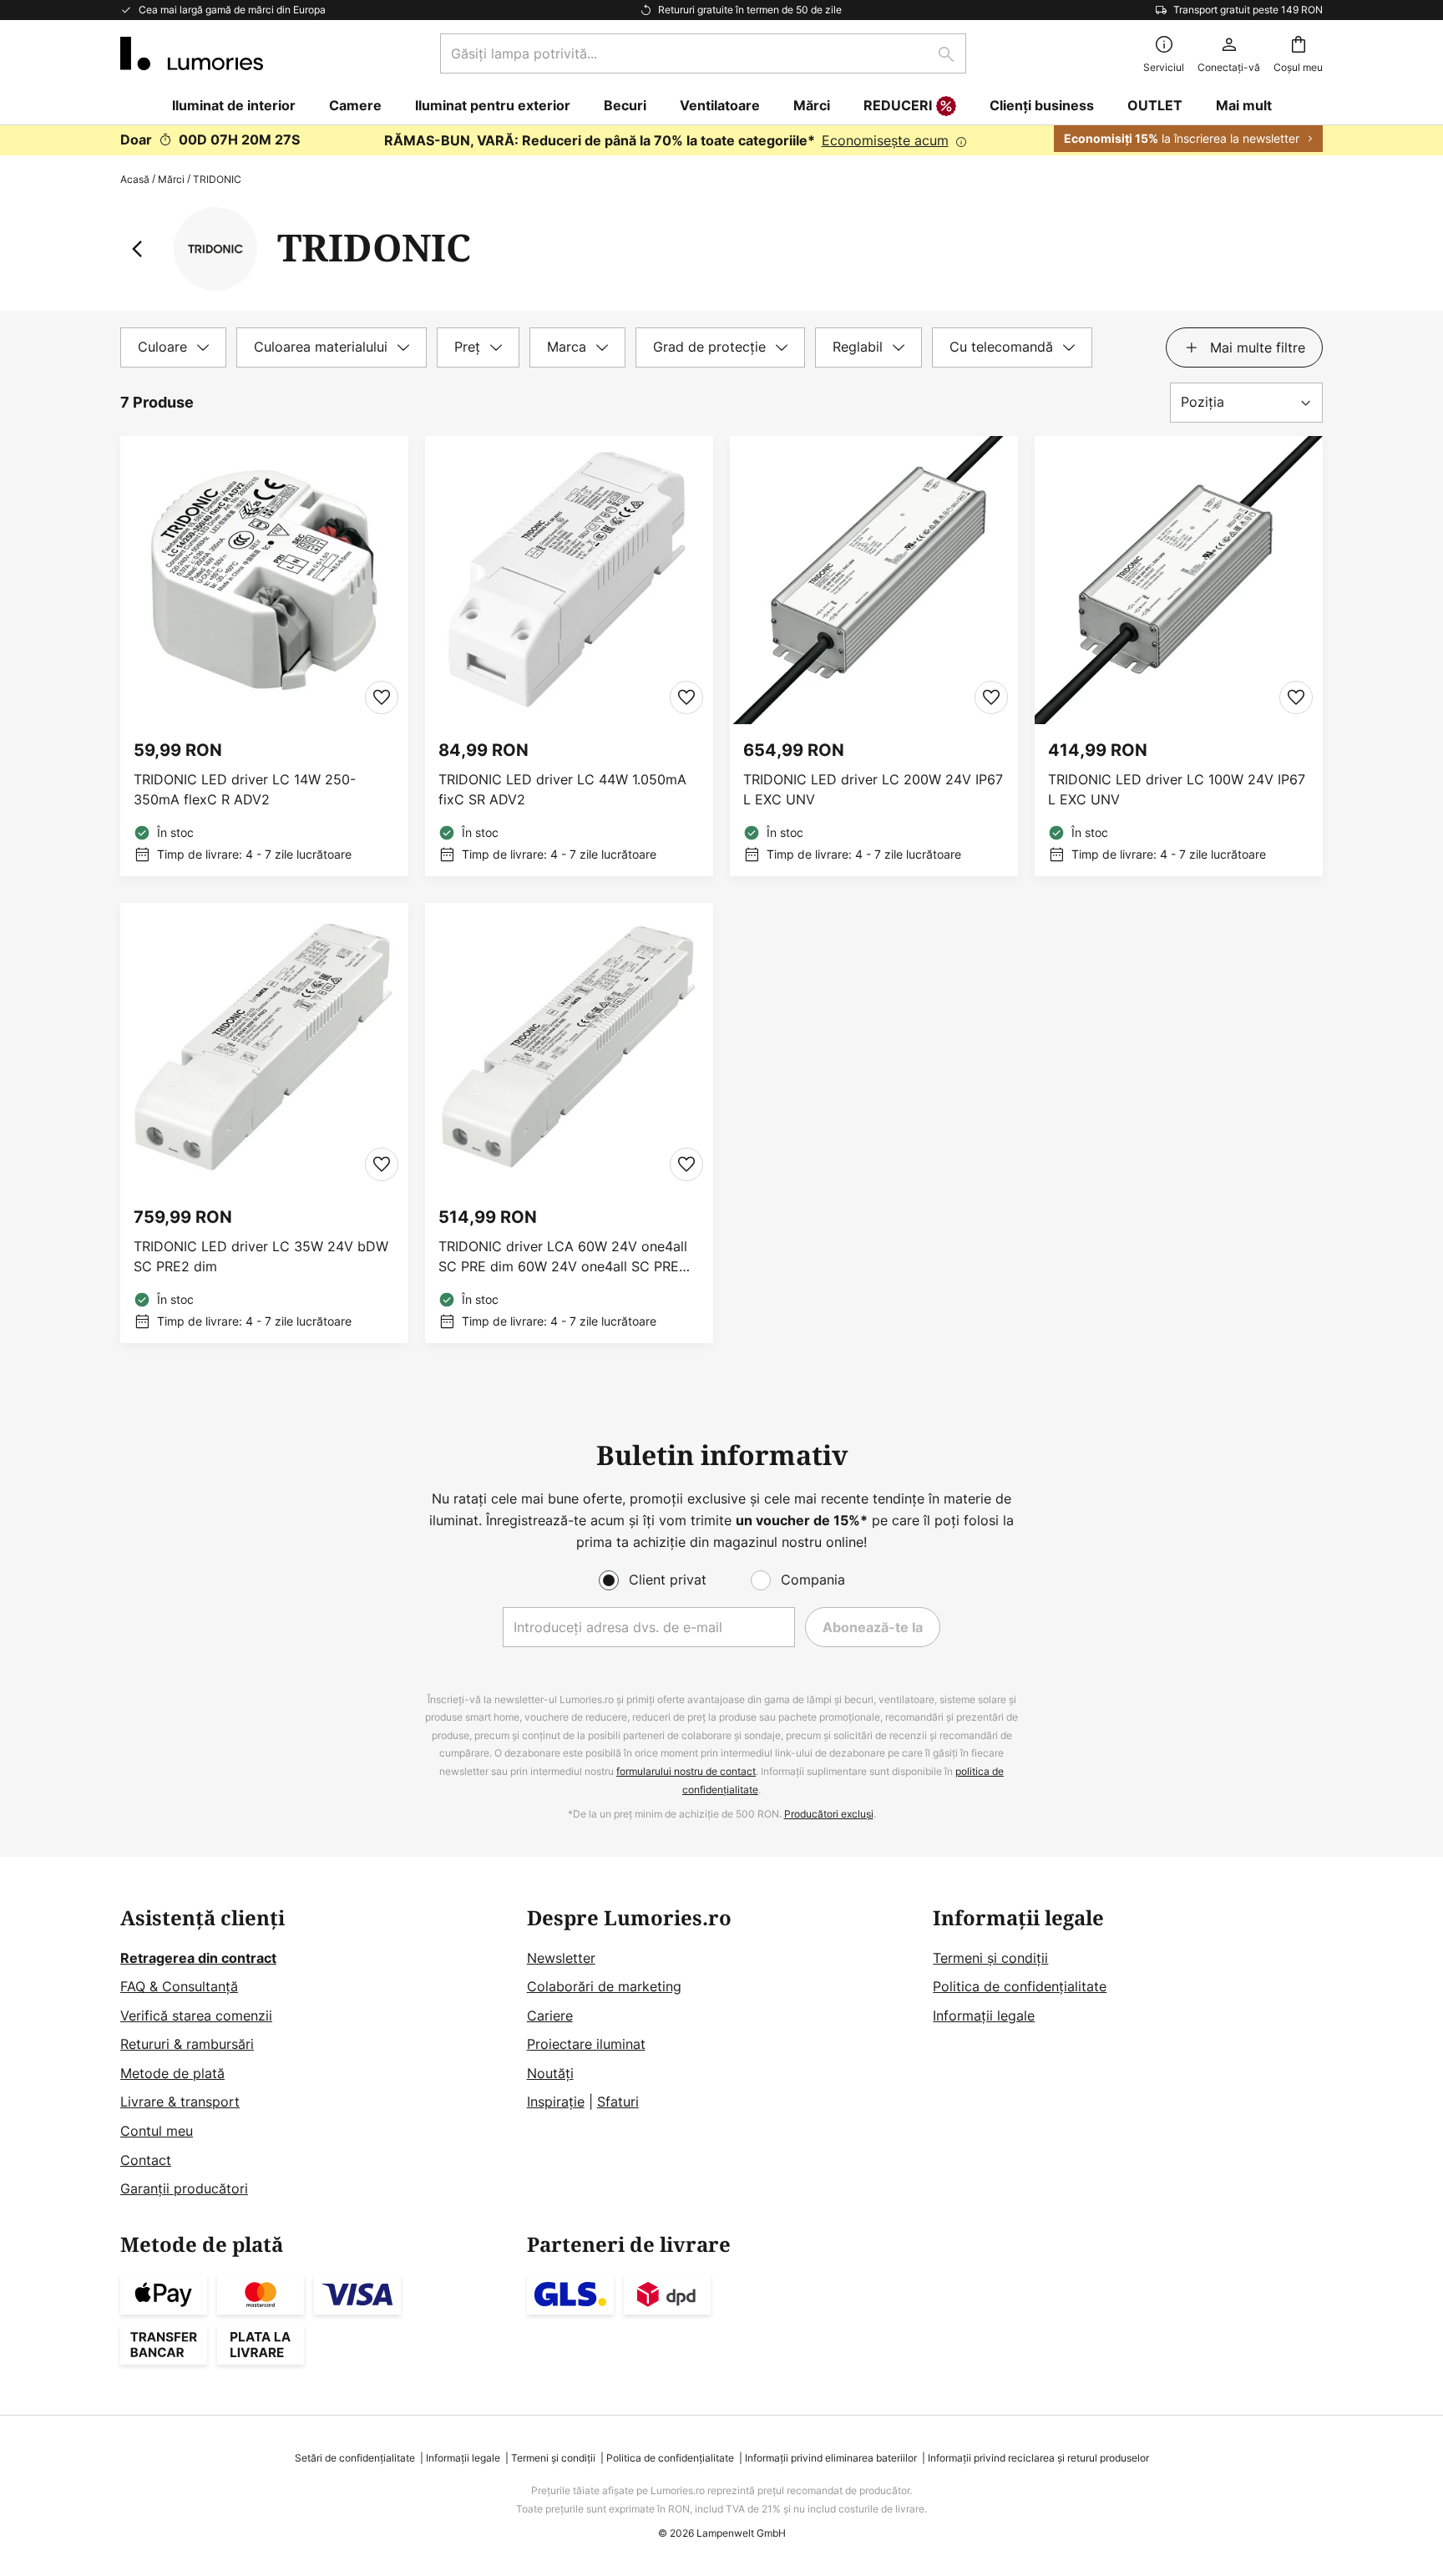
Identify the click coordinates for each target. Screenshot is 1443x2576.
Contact (146, 2160)
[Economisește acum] (721, 140)
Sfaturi (618, 2102)
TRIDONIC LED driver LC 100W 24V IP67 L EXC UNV (1177, 789)
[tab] (173, 347)
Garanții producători (184, 2188)
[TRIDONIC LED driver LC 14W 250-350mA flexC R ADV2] (264, 656)
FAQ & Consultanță (179, 1986)
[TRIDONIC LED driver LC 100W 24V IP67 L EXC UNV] (1179, 656)
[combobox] (703, 53)
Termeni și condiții (990, 1958)
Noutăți (550, 2073)
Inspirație (556, 2102)
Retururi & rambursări (187, 2044)
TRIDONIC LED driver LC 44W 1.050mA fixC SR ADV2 (562, 789)
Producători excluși (829, 1814)
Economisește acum (885, 140)
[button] (382, 697)
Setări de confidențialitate (355, 2458)
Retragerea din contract (198, 1958)
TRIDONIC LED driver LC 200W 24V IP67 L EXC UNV (873, 789)
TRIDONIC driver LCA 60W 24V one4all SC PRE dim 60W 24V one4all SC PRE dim (563, 1257)
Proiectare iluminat (586, 2044)
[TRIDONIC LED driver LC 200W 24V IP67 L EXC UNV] (874, 656)
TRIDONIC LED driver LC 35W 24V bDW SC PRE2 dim (261, 1256)
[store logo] (192, 53)
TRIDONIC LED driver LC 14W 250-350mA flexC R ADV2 (245, 789)
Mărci (171, 179)
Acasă (135, 179)
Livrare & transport (180, 2102)
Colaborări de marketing (604, 1986)
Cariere (550, 2016)
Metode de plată (172, 2073)
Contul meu (157, 2131)
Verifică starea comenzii (196, 2016)
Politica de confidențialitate (1020, 1986)
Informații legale (984, 2016)
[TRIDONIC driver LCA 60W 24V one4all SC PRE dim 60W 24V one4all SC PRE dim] (569, 1123)
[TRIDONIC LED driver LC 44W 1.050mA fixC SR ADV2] (569, 656)
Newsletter (561, 1958)
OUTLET (1155, 105)
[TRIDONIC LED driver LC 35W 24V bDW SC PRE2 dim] (264, 1123)
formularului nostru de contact (686, 1771)
